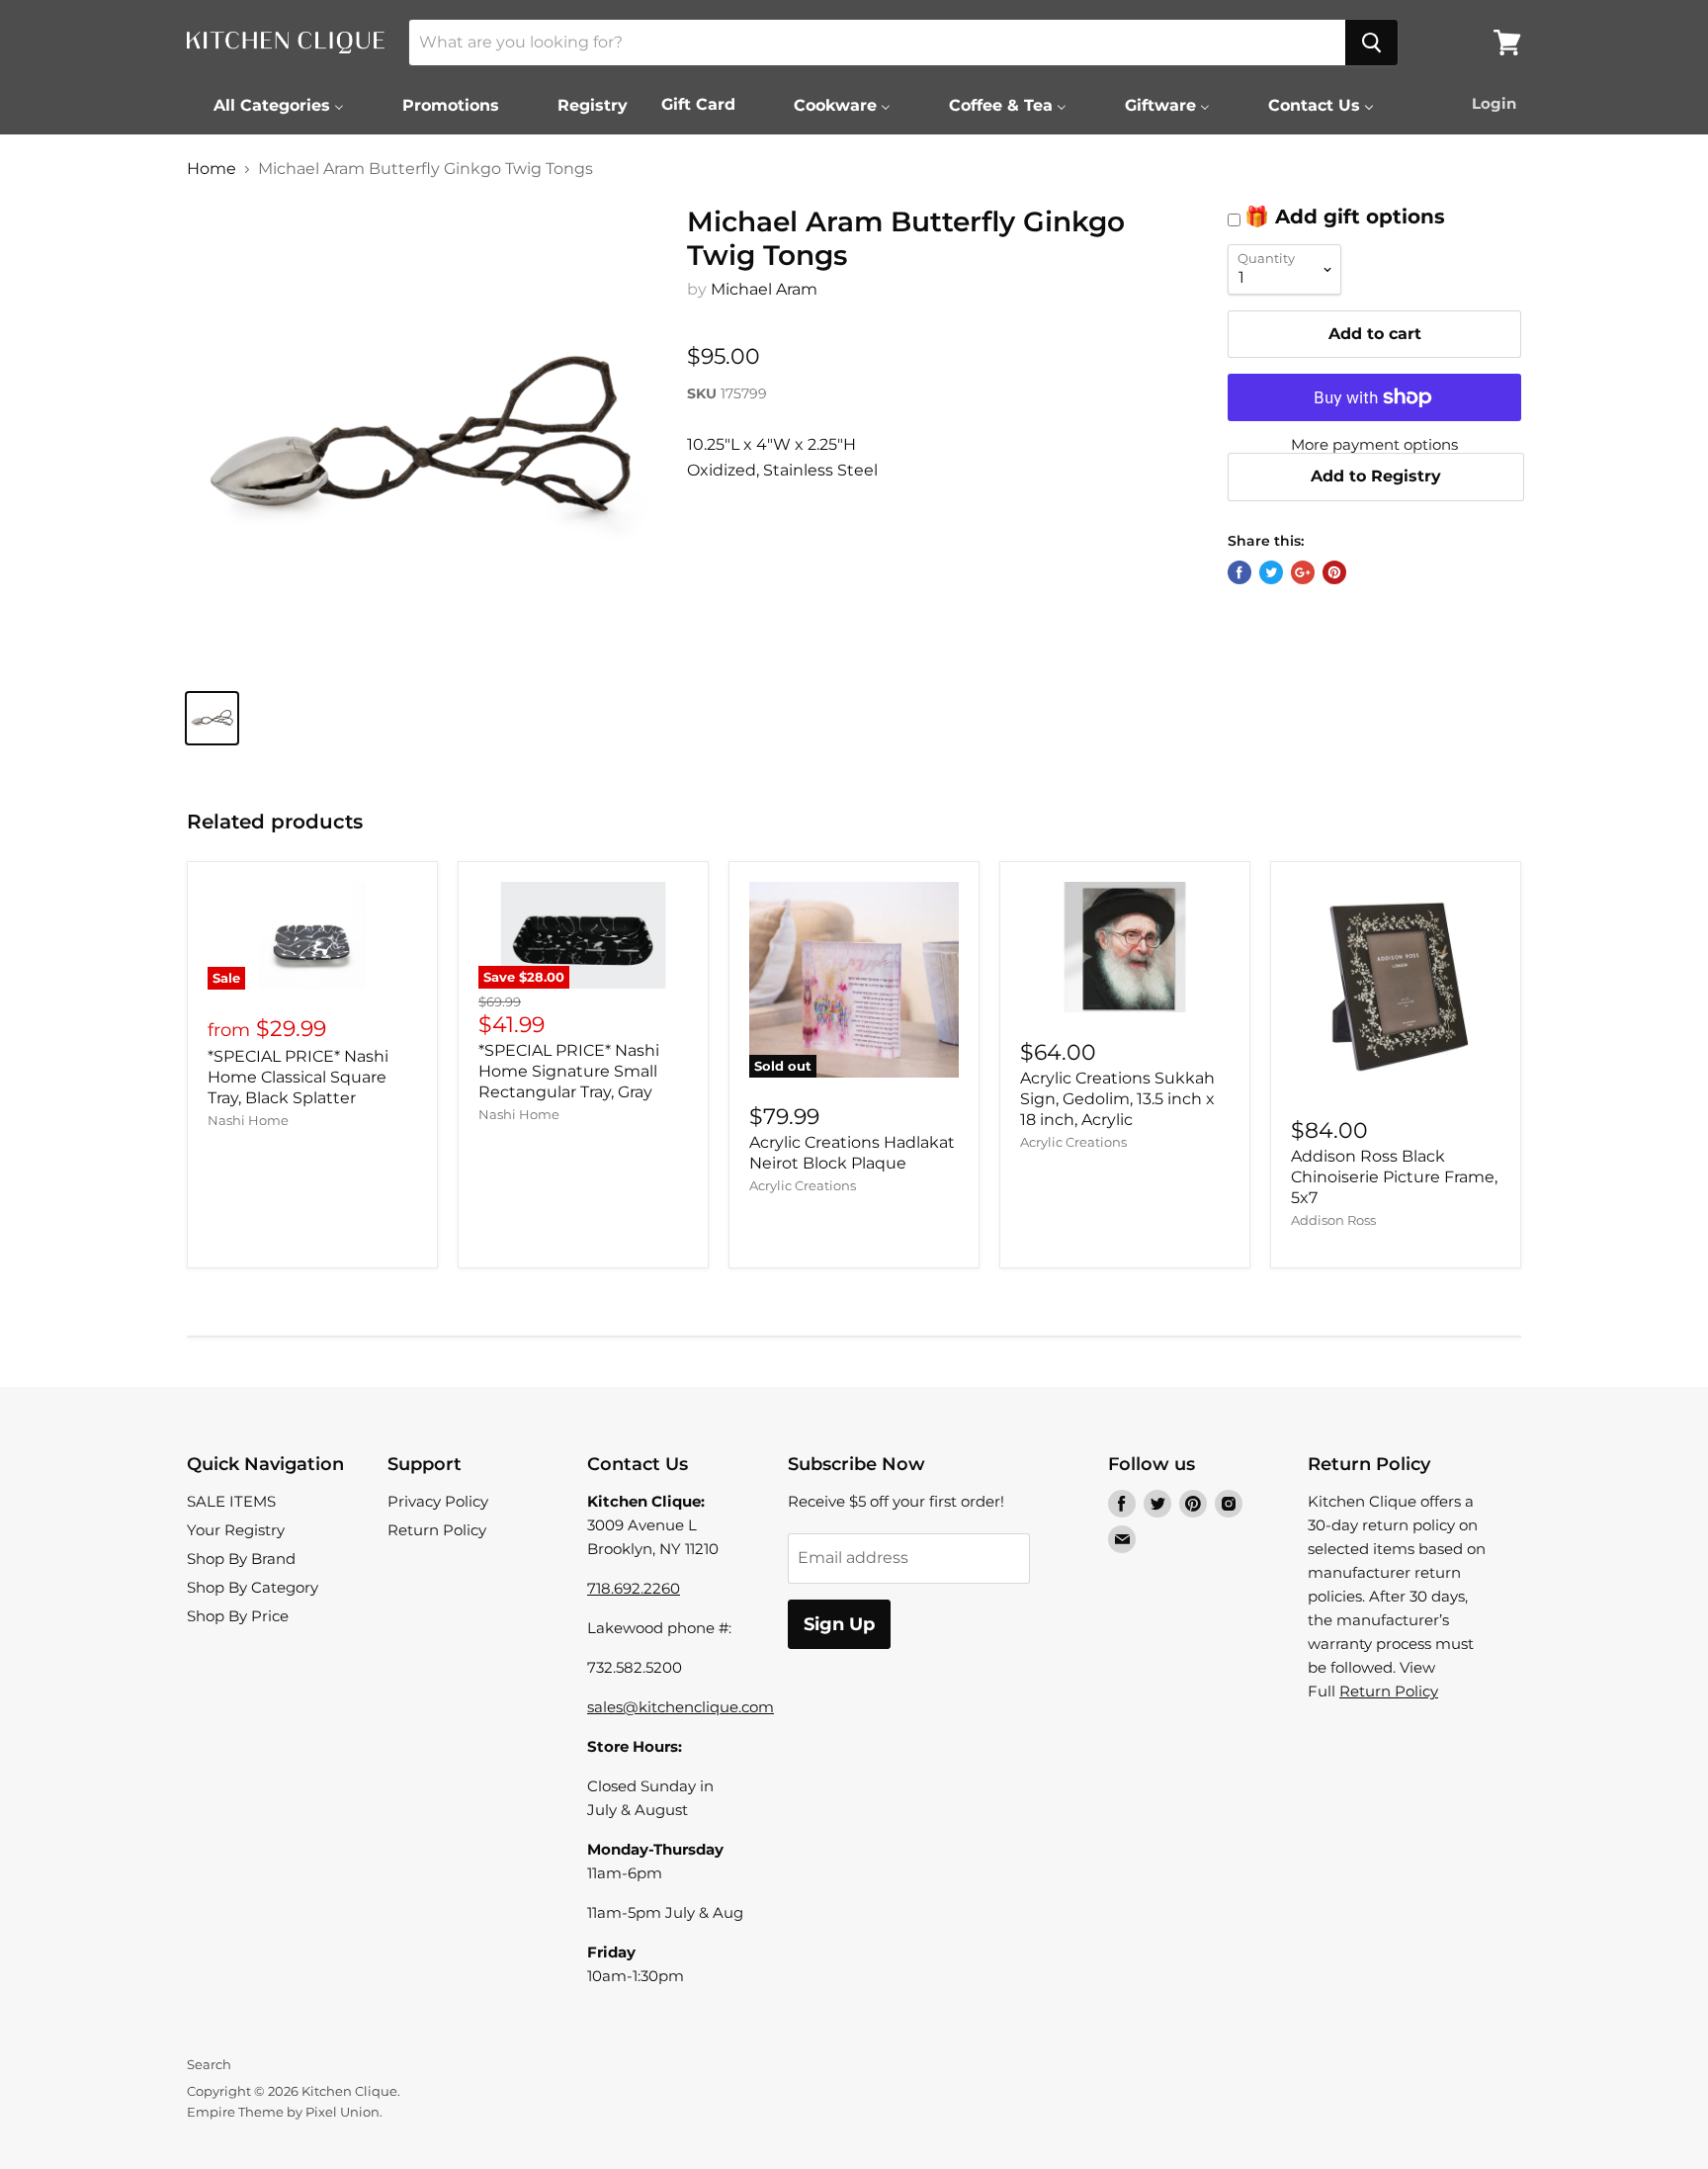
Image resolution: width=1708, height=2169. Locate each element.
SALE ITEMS (231, 1501)
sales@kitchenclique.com (681, 1707)
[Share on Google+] (1303, 572)
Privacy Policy (438, 1501)
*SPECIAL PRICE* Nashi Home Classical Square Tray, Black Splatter (298, 1077)
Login (1494, 103)
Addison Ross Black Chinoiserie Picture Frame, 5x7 (1394, 1177)
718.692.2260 (634, 1588)
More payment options (1374, 444)
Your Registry (236, 1530)
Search (209, 2064)
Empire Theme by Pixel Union (283, 2112)
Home (212, 169)
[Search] (1371, 43)
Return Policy (437, 1530)
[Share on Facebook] (1239, 572)
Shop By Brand (241, 1559)
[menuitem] (266, 105)
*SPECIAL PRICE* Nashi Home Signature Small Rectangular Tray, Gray (569, 1071)
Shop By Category (253, 1587)
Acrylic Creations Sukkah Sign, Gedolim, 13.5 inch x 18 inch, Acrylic (1117, 1099)
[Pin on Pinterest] (1334, 572)
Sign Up (839, 1624)
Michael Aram (764, 289)
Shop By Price (238, 1616)
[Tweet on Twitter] (1271, 572)
